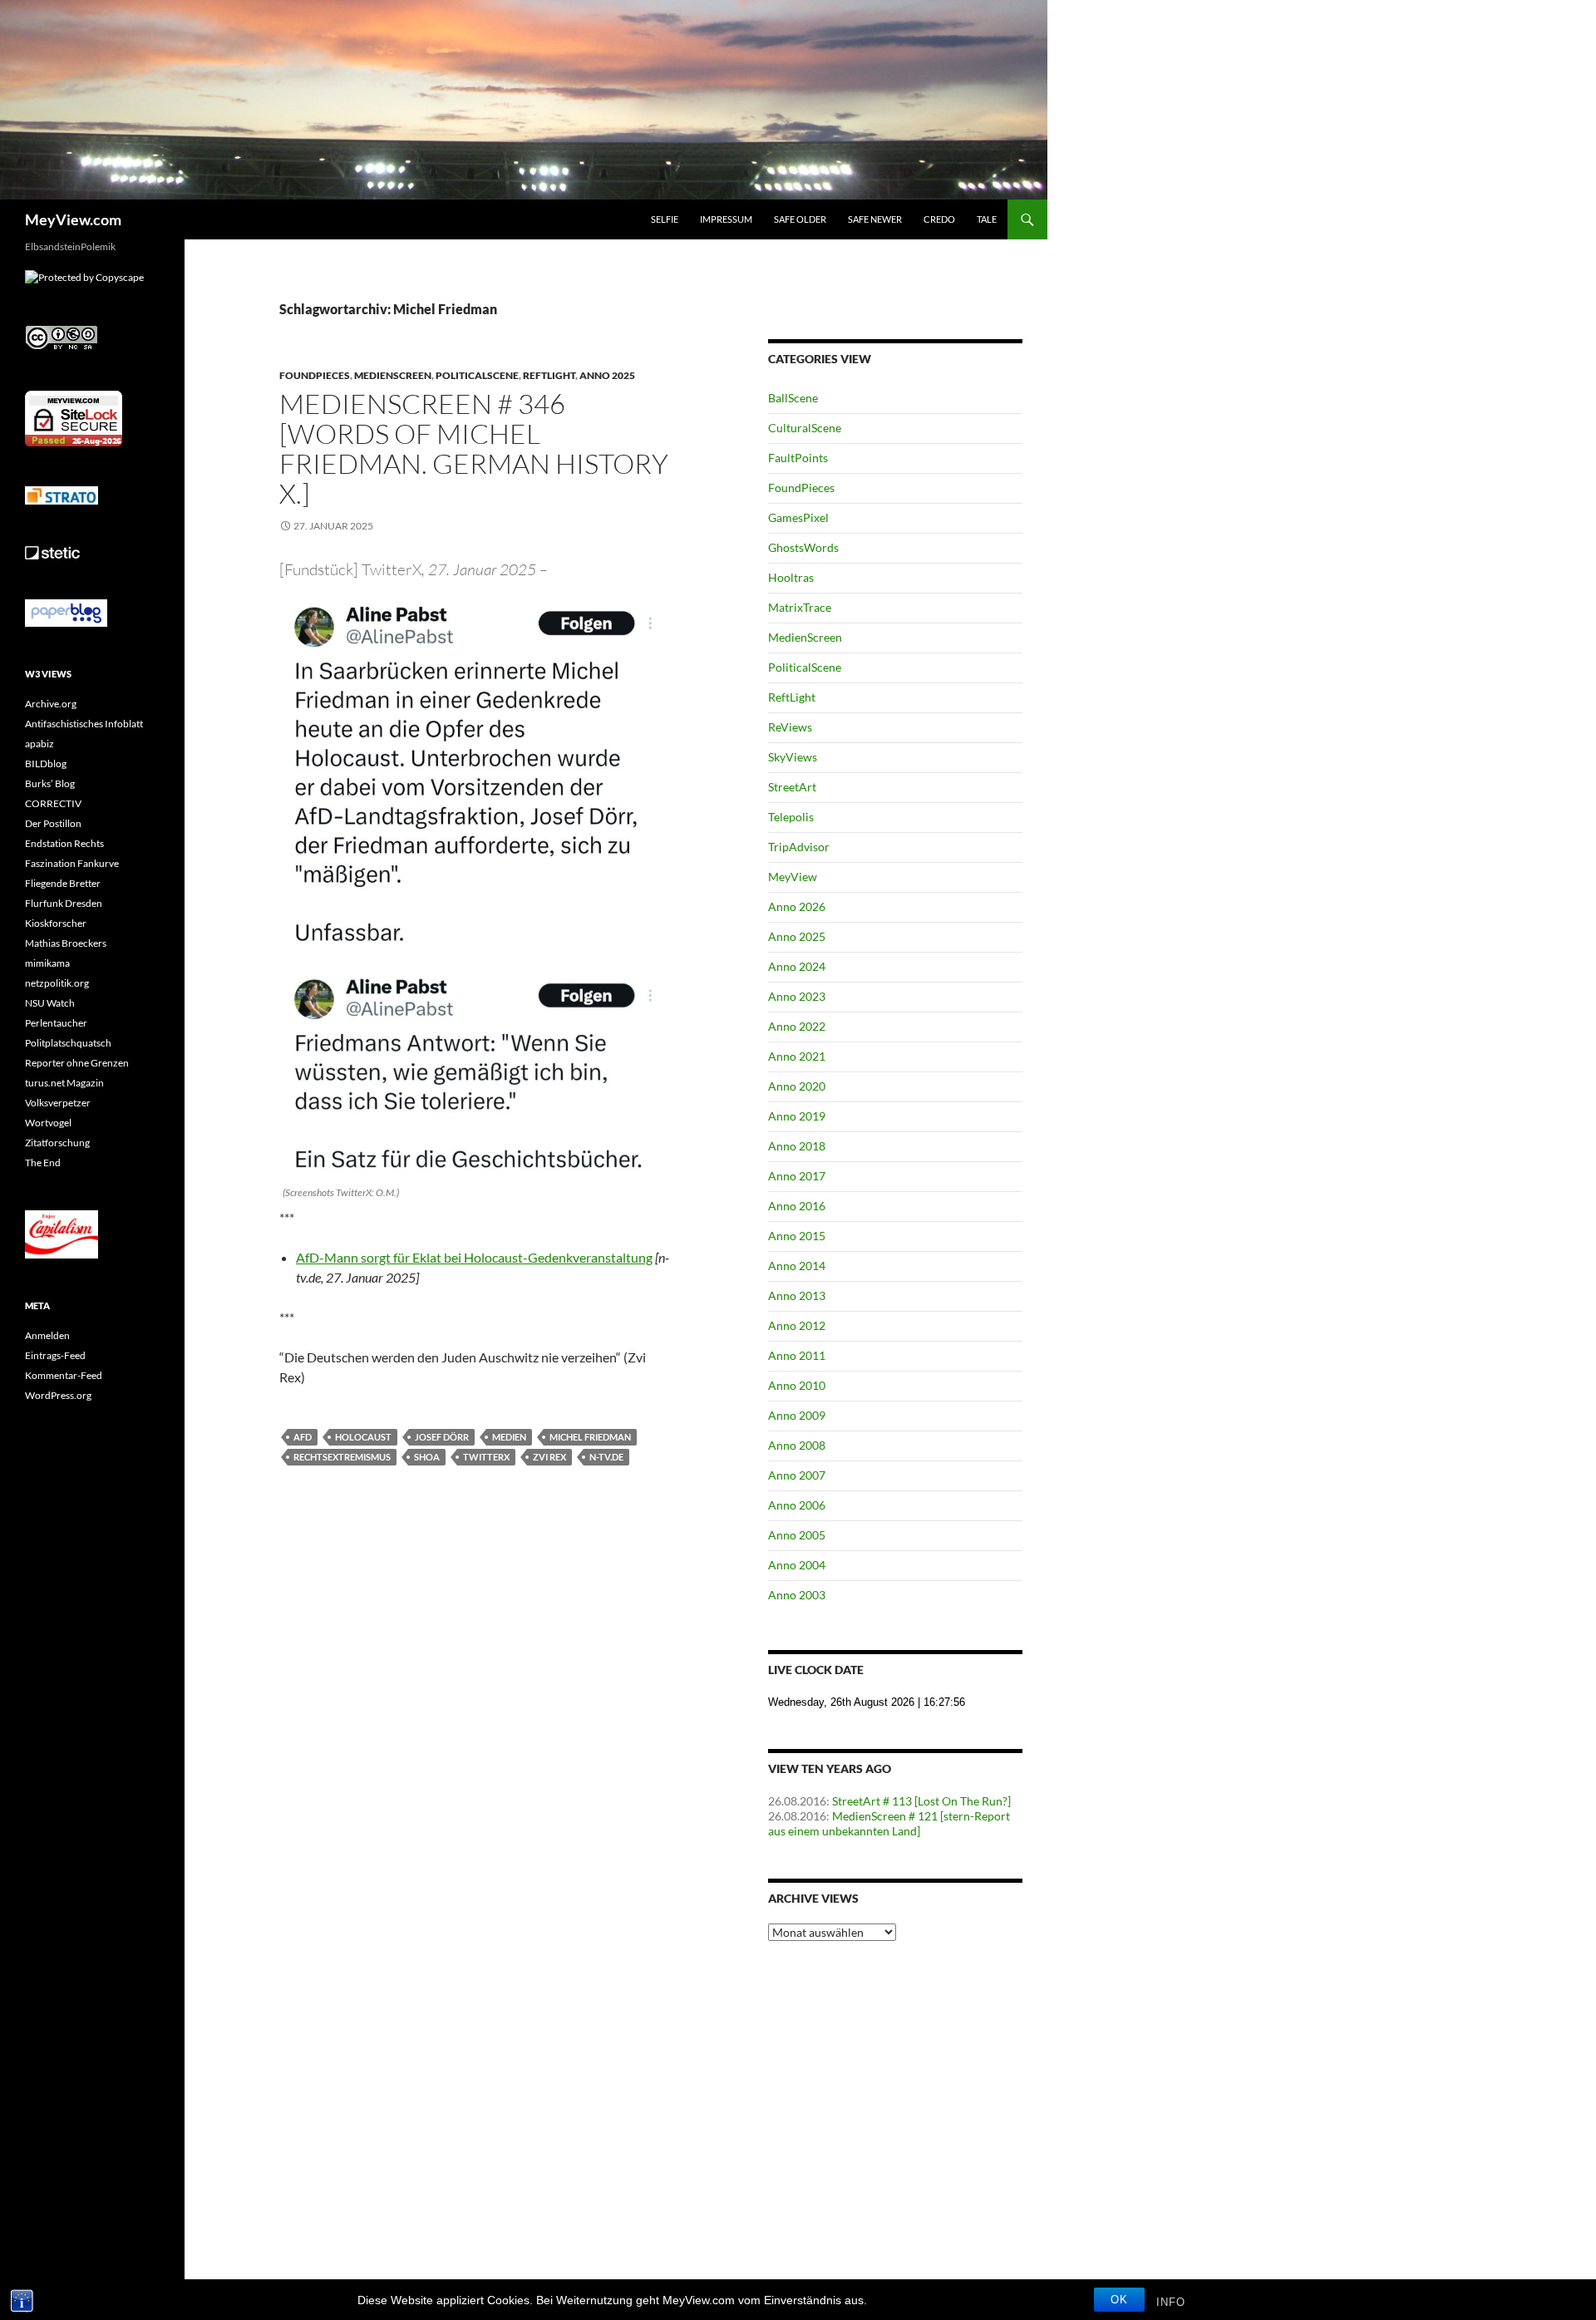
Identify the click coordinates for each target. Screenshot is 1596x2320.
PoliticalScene (477, 375)
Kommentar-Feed (64, 1375)
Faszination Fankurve (72, 863)
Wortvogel (48, 1123)
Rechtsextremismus (342, 1457)
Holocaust (363, 1437)
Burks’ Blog (50, 783)
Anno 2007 (797, 1475)
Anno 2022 (797, 1026)
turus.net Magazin (64, 1083)
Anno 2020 (797, 1086)
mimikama (47, 963)
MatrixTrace (800, 607)
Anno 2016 (797, 1206)
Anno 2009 (797, 1415)
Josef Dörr (442, 1437)
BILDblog (46, 763)
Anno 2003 (797, 1595)
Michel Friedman (590, 1437)
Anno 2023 (797, 996)
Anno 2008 (797, 1445)
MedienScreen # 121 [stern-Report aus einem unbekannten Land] (889, 1823)
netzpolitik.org (57, 983)
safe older (800, 219)
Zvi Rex (549, 1457)
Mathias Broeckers (66, 943)
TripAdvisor (799, 847)
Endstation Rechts (64, 843)
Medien (509, 1437)
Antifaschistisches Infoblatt (84, 724)
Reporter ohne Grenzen (77, 1063)
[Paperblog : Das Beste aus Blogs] (66, 612)
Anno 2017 (797, 1176)
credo (939, 219)
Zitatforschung (57, 1143)
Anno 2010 (797, 1385)
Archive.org (51, 704)
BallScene (793, 398)
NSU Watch (50, 1003)
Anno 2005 (797, 1535)
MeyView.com (73, 219)
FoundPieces (315, 375)
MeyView (793, 877)
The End (43, 1162)
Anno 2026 (797, 906)
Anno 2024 (797, 966)
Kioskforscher (56, 923)
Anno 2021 (797, 1056)
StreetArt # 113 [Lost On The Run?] (921, 1801)
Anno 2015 (797, 1236)
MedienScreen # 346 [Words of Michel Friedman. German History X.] (474, 448)
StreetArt (792, 787)
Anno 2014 (797, 1266)
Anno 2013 (797, 1295)
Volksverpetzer (58, 1103)
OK (1119, 2300)
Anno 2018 (797, 1146)
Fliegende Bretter (63, 883)
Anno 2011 (797, 1355)
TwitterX (486, 1457)
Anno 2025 (607, 375)
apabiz (39, 744)
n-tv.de (606, 1457)
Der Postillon (53, 823)
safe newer (875, 219)
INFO (1171, 2302)
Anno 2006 (797, 1505)
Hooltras (791, 577)
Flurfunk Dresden (64, 903)
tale (987, 219)
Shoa (427, 1457)
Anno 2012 (797, 1325)
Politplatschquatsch (68, 1043)
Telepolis (791, 817)
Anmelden (47, 1335)
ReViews (790, 727)
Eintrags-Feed (55, 1355)
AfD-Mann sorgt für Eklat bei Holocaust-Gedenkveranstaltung (474, 1257)
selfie (665, 219)
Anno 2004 (797, 1565)
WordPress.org (58, 1395)
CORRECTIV (53, 803)
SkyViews (793, 757)
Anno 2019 (797, 1116)
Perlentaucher (56, 1023)
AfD (303, 1437)
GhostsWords (803, 547)
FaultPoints (798, 458)
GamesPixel (798, 517)
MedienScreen (393, 375)
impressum (726, 219)
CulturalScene (805, 428)
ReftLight (549, 375)
